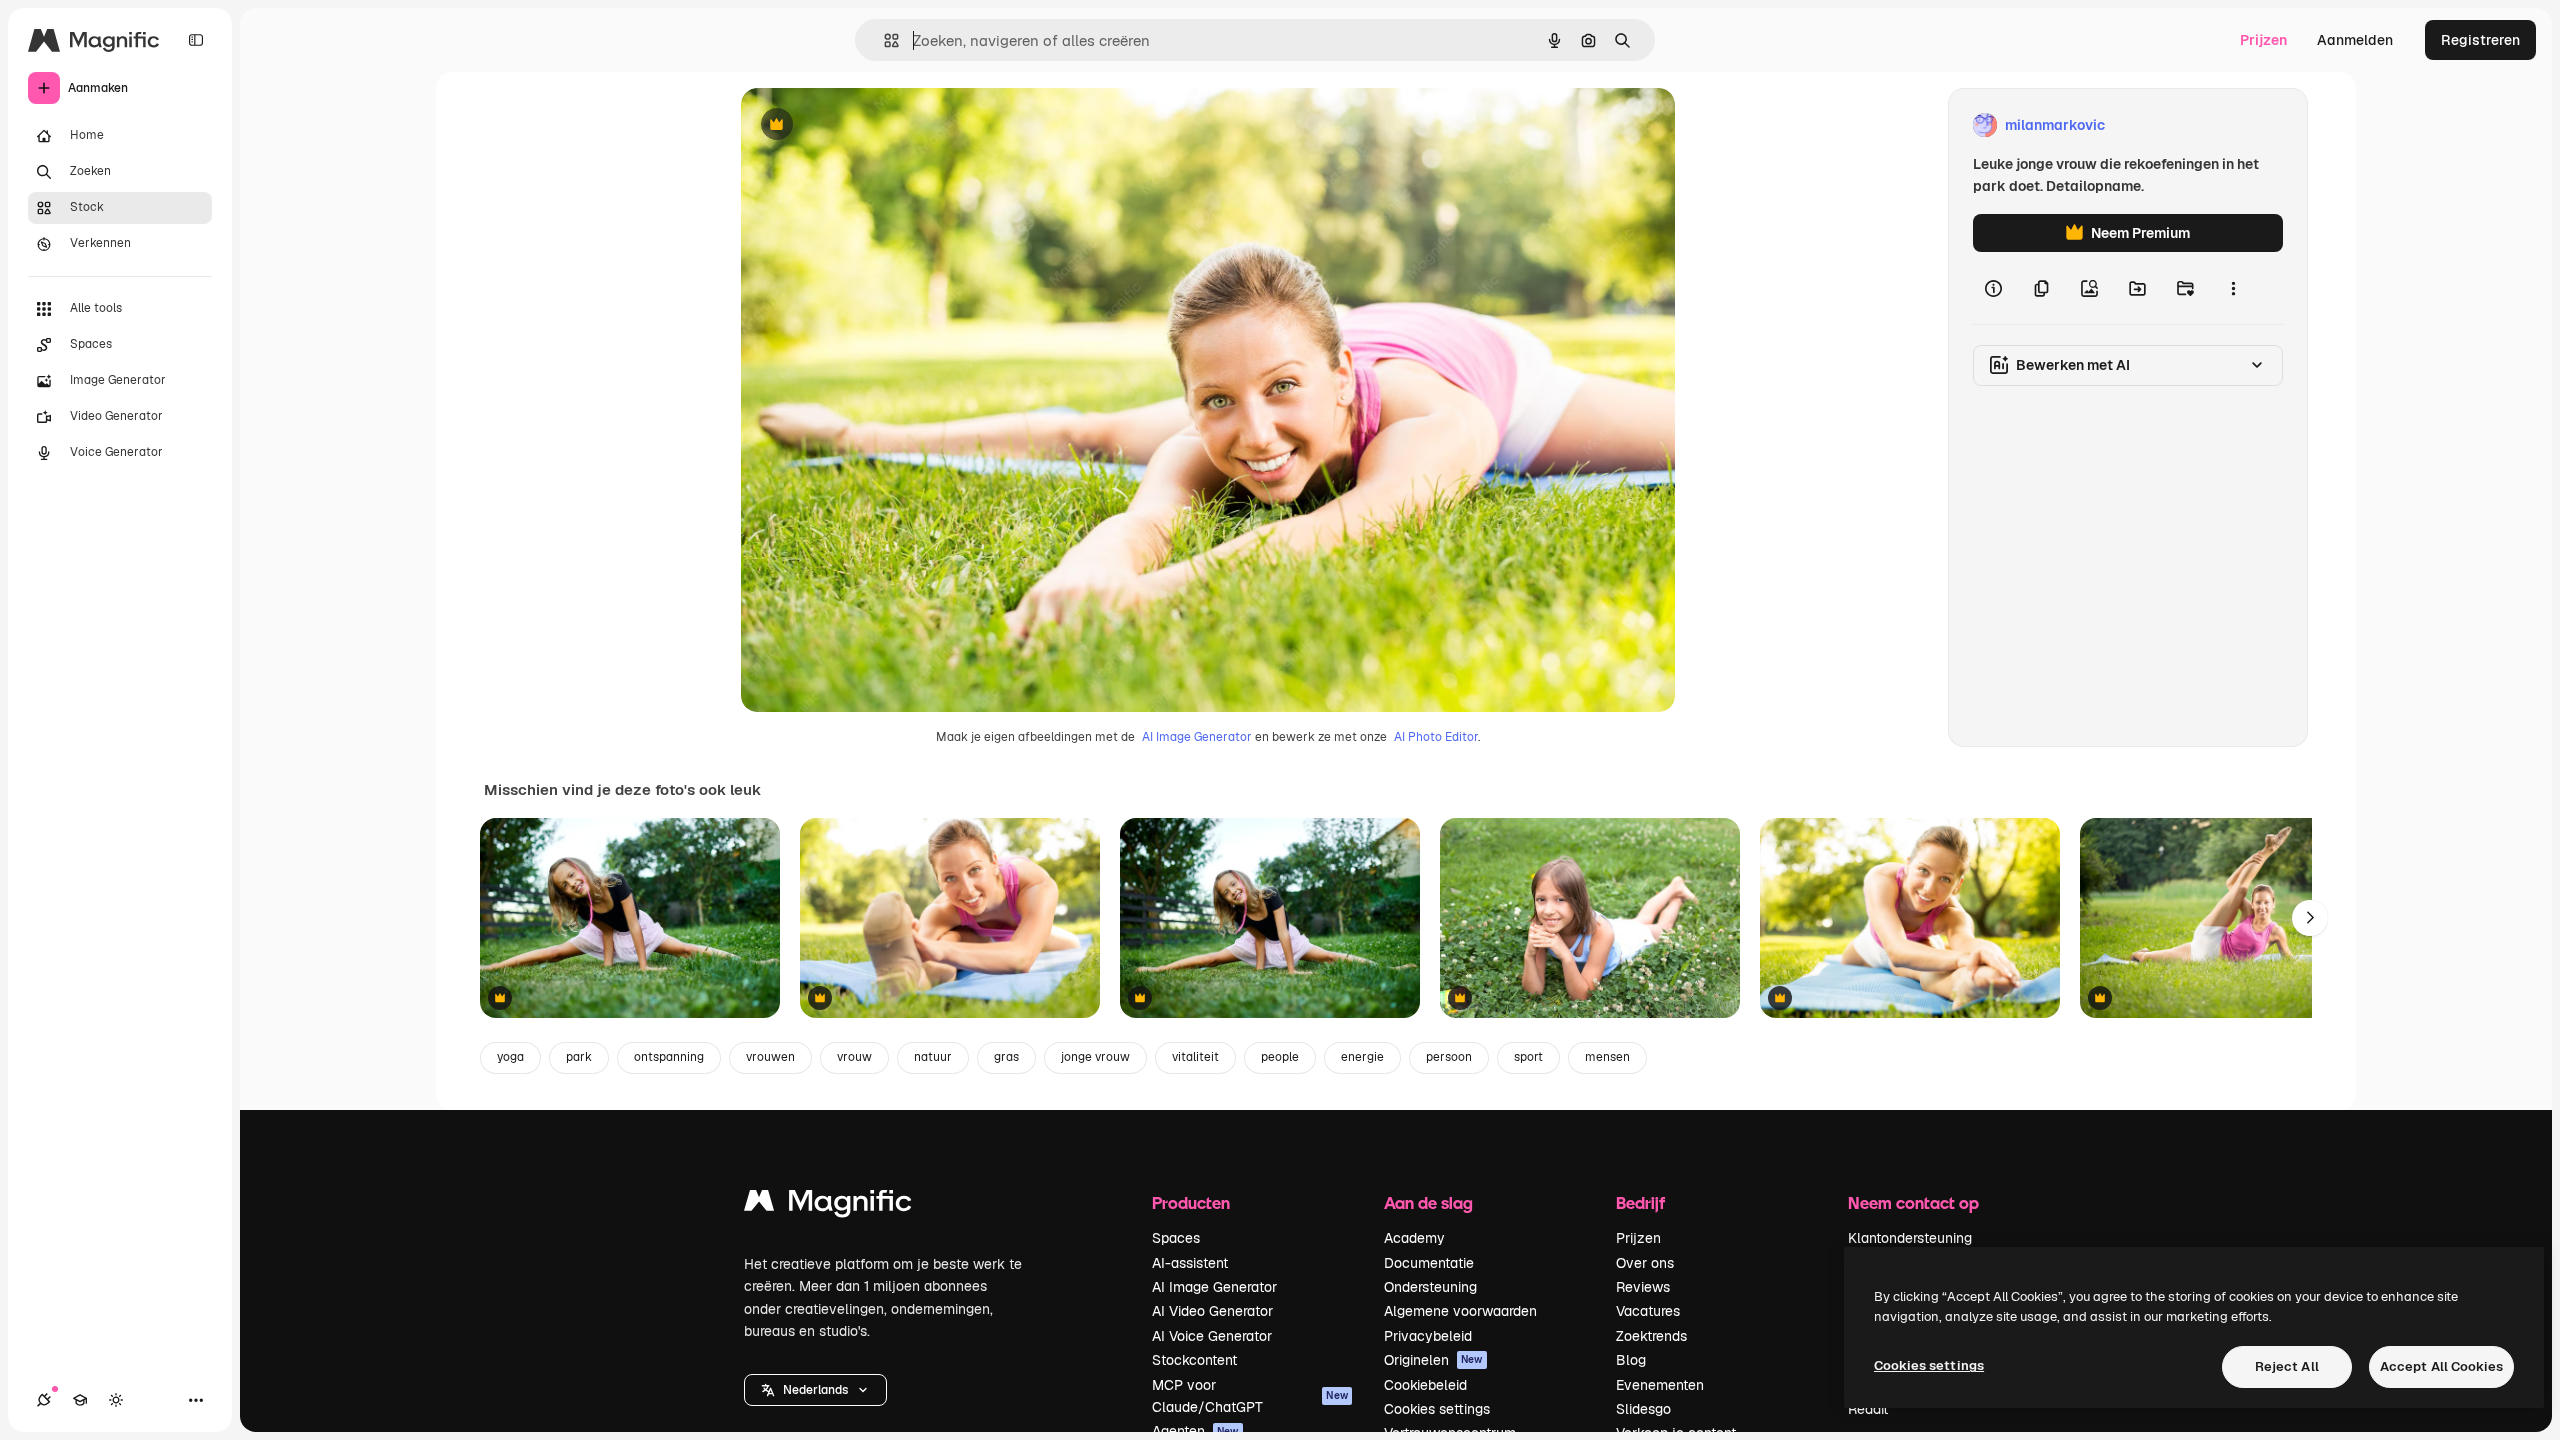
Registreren (2480, 40)
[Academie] (80, 1400)
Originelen (1433, 1360)
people (1280, 1057)
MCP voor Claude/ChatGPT (1250, 1396)
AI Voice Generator (1212, 1336)
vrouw (854, 1057)
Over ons (1645, 1263)
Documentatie (1429, 1263)
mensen (1607, 1057)
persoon (1449, 1057)
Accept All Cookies (2441, 1366)
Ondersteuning (1430, 1287)
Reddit (1868, 1409)
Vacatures (1648, 1311)
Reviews (1643, 1287)
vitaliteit (1195, 1057)
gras (1006, 1057)
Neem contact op (1913, 1202)
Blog (1631, 1360)
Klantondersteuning (1910, 1238)
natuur (933, 1057)
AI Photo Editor (1436, 737)
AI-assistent (1190, 1263)
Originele (872, 125)
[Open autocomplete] (883, 40)
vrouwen (770, 1057)
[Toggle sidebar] (196, 40)
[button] (815, 1390)
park (579, 1057)
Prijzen (2263, 40)
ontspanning (669, 1057)
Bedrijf (1640, 1202)
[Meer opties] (2233, 288)
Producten (1191, 1202)
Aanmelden (2355, 40)
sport (1528, 1057)
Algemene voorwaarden (1460, 1311)
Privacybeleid (1428, 1336)
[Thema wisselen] (116, 1400)
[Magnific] (828, 1205)
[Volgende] (2310, 918)
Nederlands (815, 1390)
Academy (1414, 1238)
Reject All (2287, 1366)
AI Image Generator (1197, 737)
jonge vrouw (1095, 1057)
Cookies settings (1437, 1409)
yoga (510, 1057)
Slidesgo (1643, 1409)
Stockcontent (1194, 1360)
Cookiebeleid (1425, 1385)
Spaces (1176, 1238)
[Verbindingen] (44, 1400)
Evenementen (1660, 1385)
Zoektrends (1651, 1336)
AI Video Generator (1212, 1311)
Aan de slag (1428, 1202)
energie (1362, 1057)
